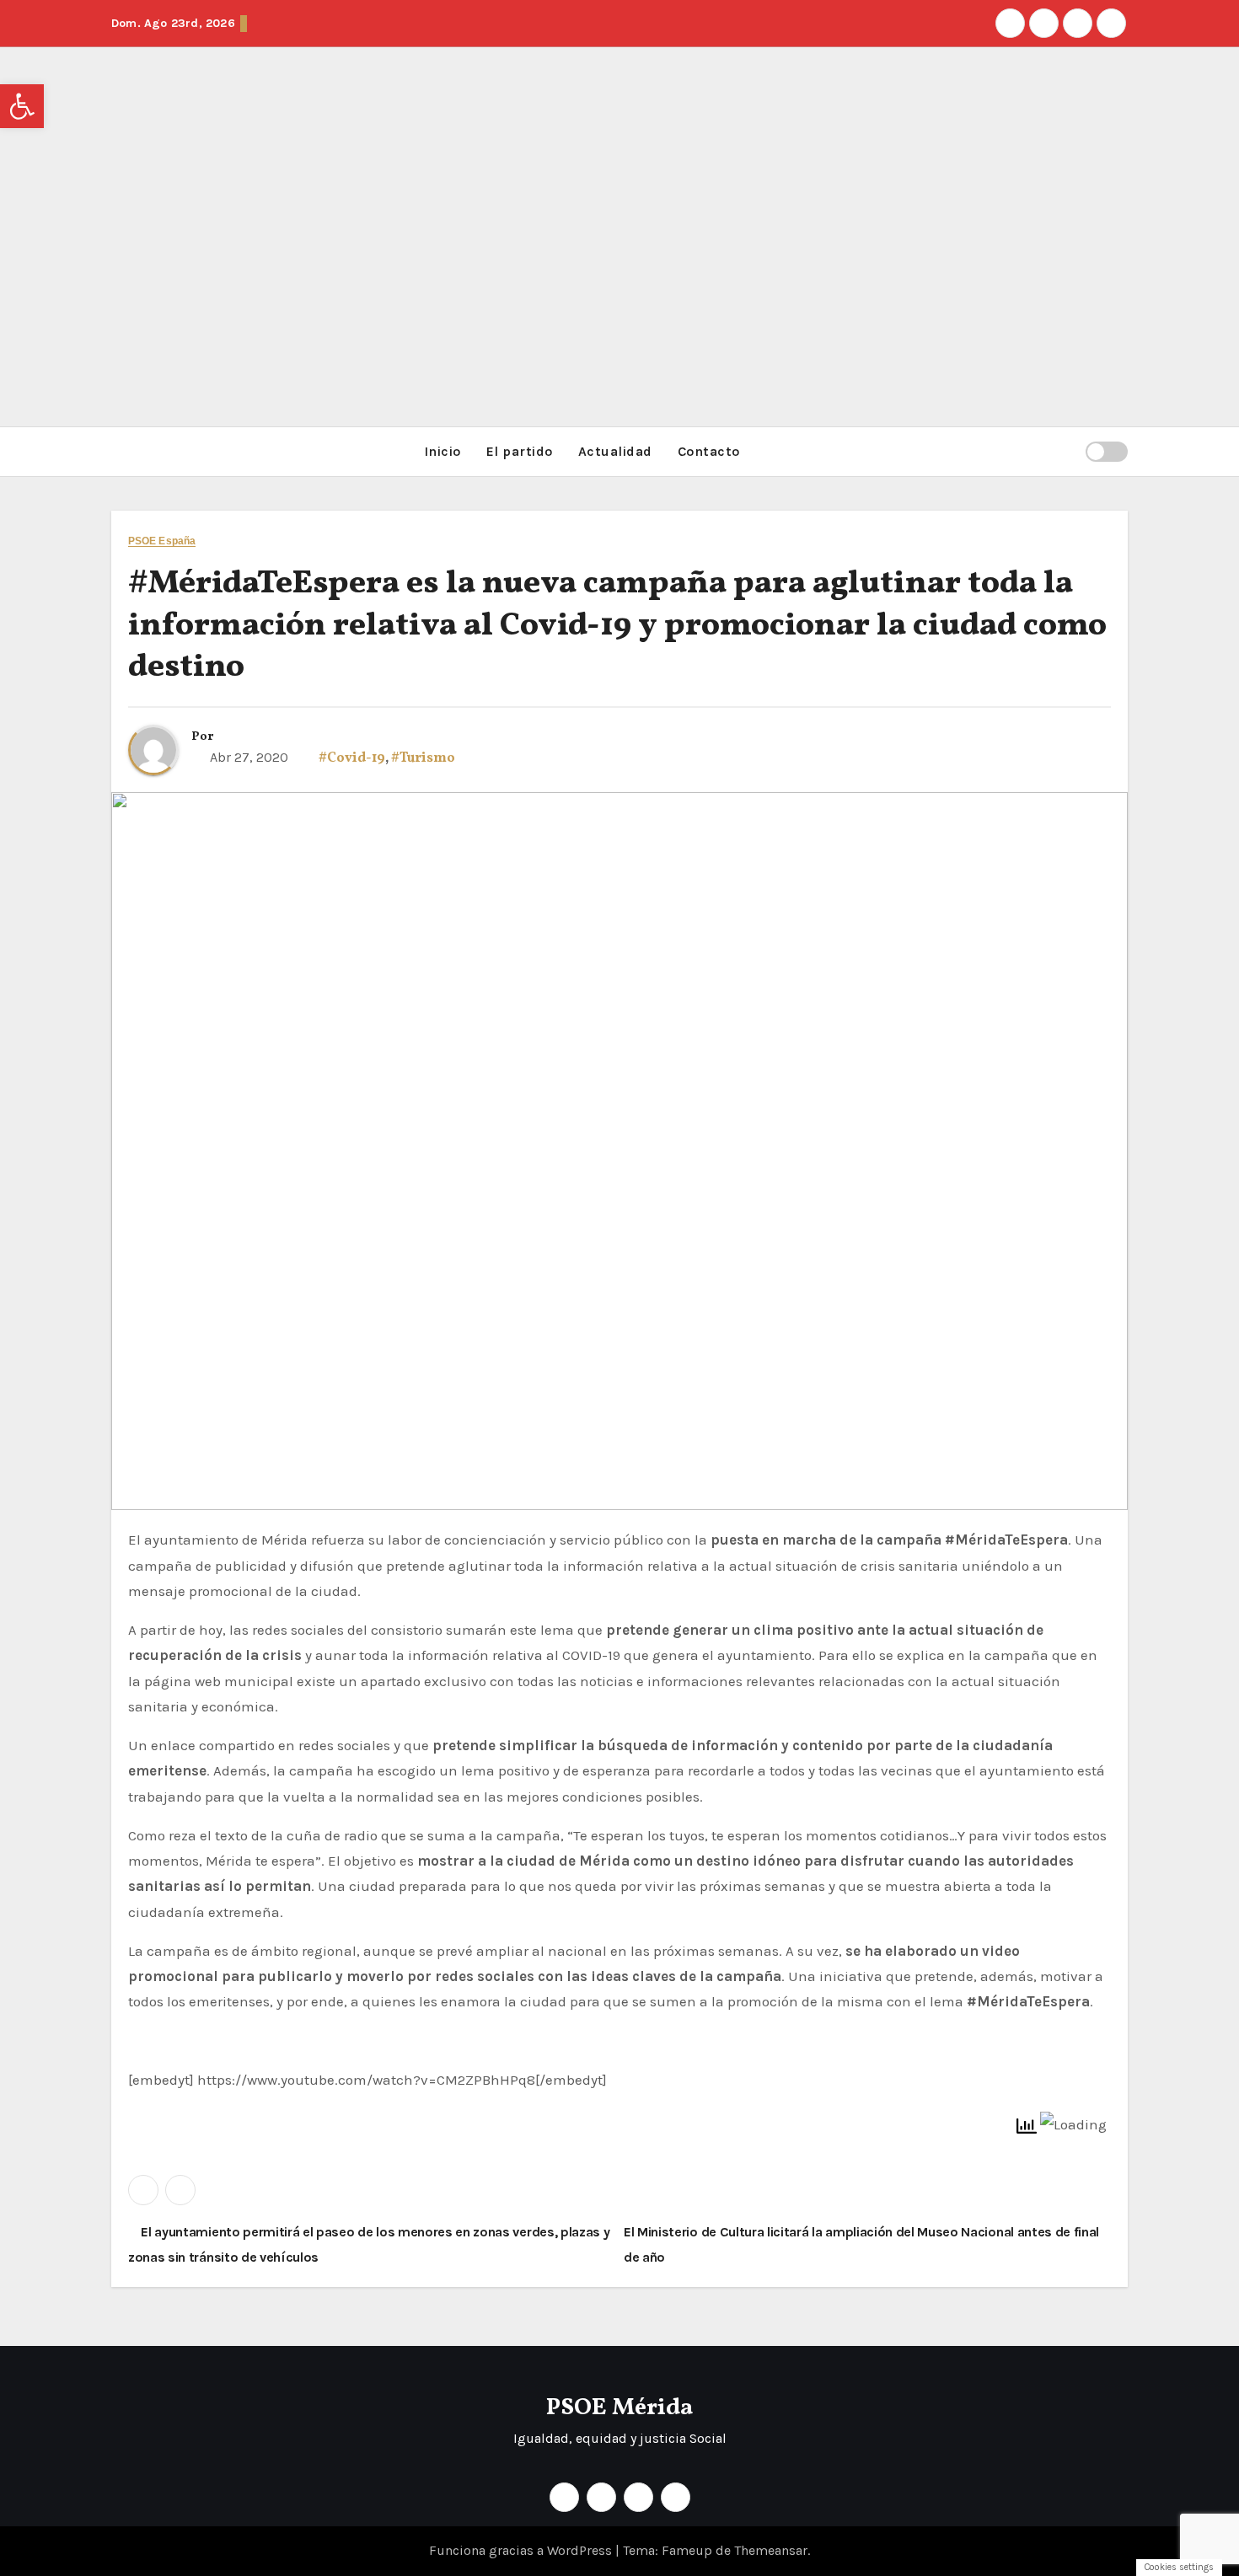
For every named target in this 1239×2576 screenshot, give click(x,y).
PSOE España (162, 541)
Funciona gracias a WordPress (522, 2550)
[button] (1065, 451)
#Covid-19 (352, 758)
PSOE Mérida (619, 2408)
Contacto (709, 451)
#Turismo (423, 758)
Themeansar (771, 2550)
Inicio (442, 451)
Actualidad (615, 451)
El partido (520, 451)
